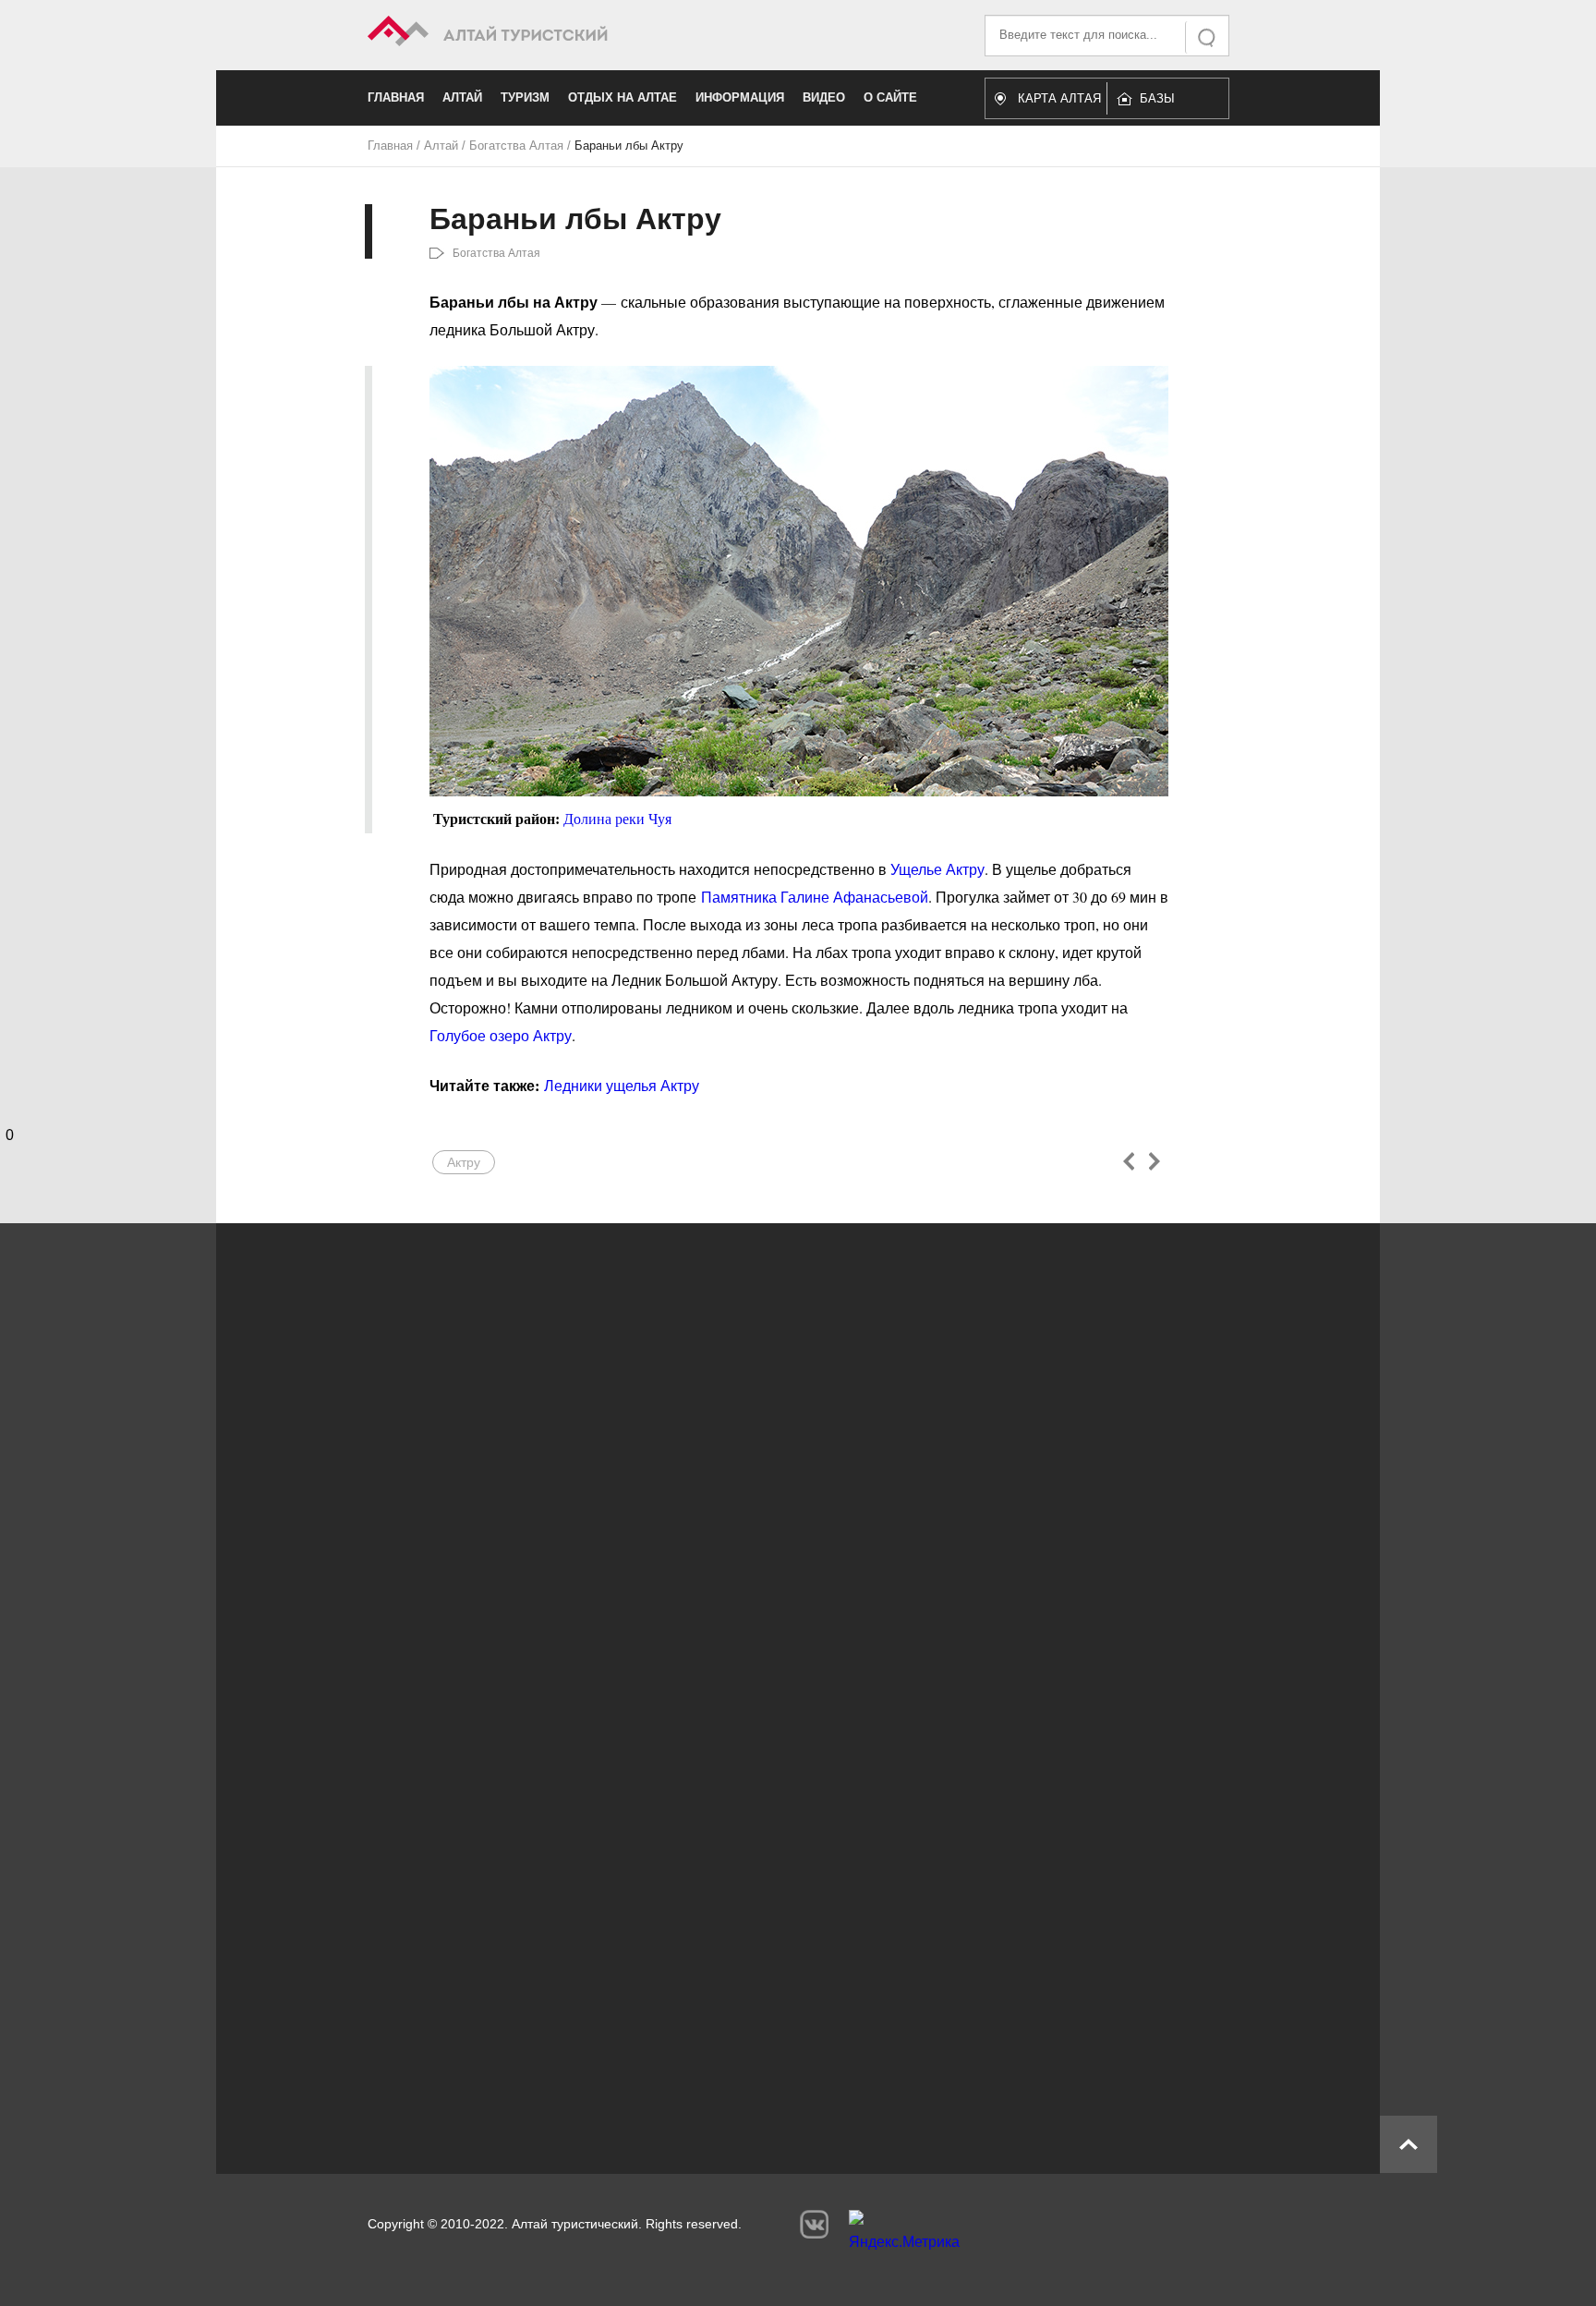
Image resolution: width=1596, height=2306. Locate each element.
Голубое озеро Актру (501, 1035)
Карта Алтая (1059, 98)
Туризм (525, 97)
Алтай (462, 97)
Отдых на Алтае (623, 97)
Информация (740, 97)
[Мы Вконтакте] (814, 2224)
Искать (1208, 37)
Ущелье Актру (937, 869)
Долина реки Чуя (617, 819)
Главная (396, 97)
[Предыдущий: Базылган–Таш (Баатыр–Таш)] (1129, 1161)
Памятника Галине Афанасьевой (815, 897)
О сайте (890, 97)
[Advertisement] (770, 1966)
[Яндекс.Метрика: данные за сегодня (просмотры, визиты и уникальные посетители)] (904, 2235)
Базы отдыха (1166, 103)
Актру (464, 1162)
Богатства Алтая (516, 146)
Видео (824, 97)
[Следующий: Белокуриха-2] (1154, 1161)
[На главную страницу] (583, 34)
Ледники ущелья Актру (622, 1085)
